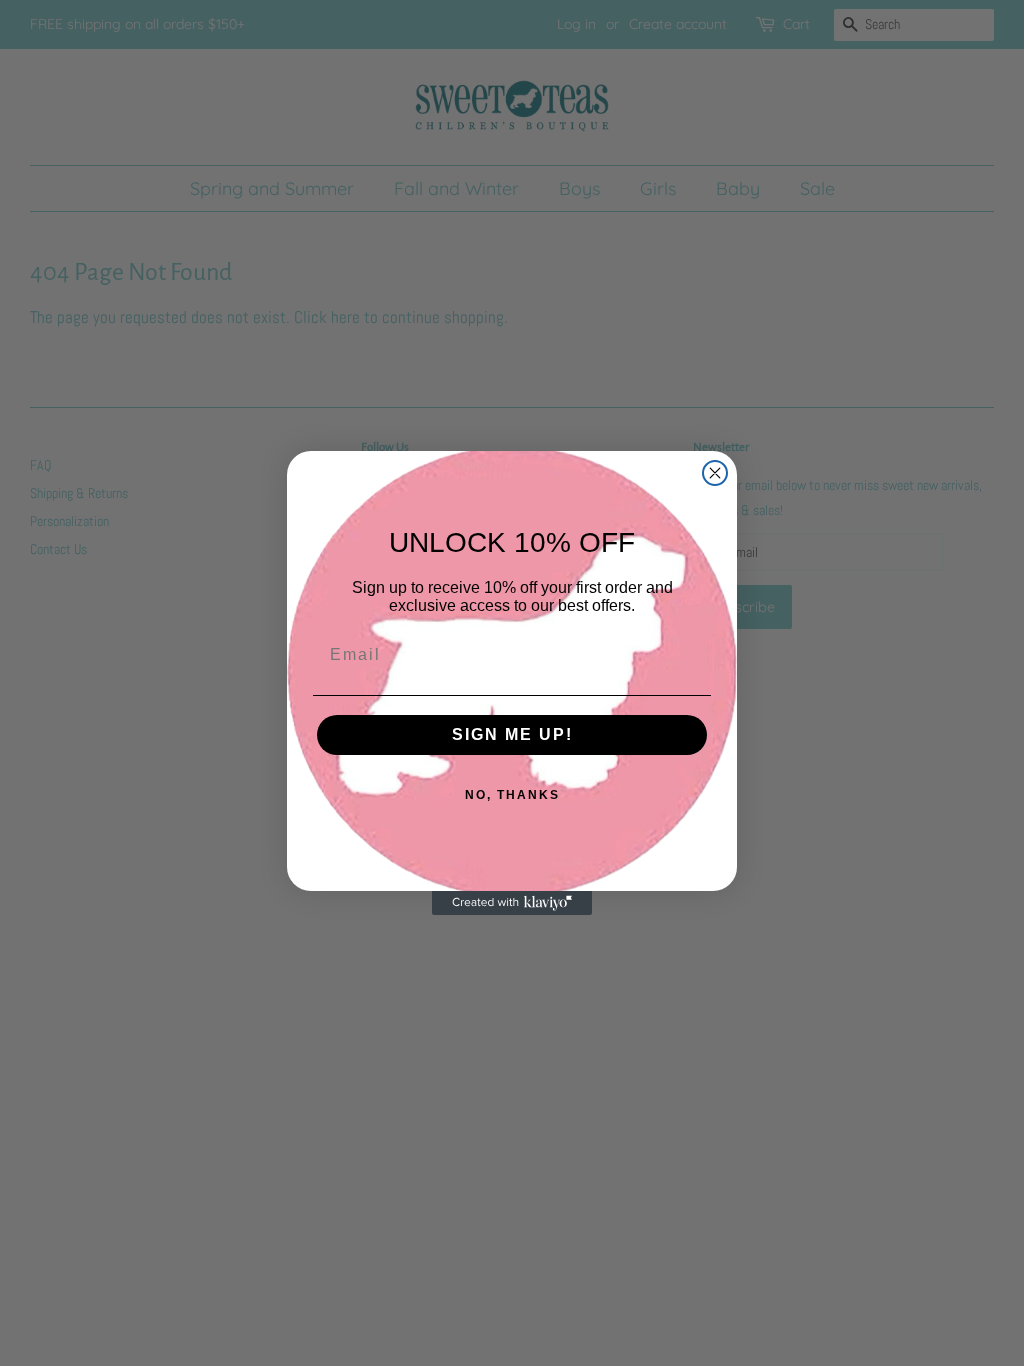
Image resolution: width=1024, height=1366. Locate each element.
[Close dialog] (715, 473)
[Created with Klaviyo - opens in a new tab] (512, 903)
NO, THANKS (512, 795)
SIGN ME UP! (512, 734)
